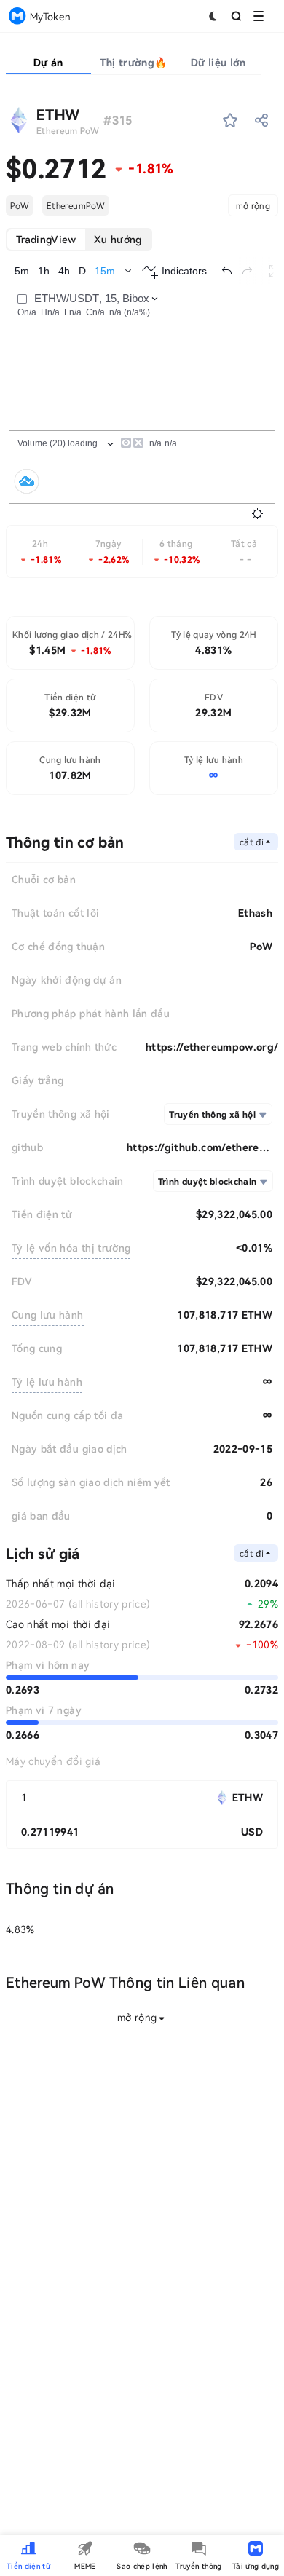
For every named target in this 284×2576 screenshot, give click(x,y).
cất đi (252, 842)
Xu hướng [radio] (118, 239)
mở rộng (253, 205)
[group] (79, 240)
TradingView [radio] (46, 239)
